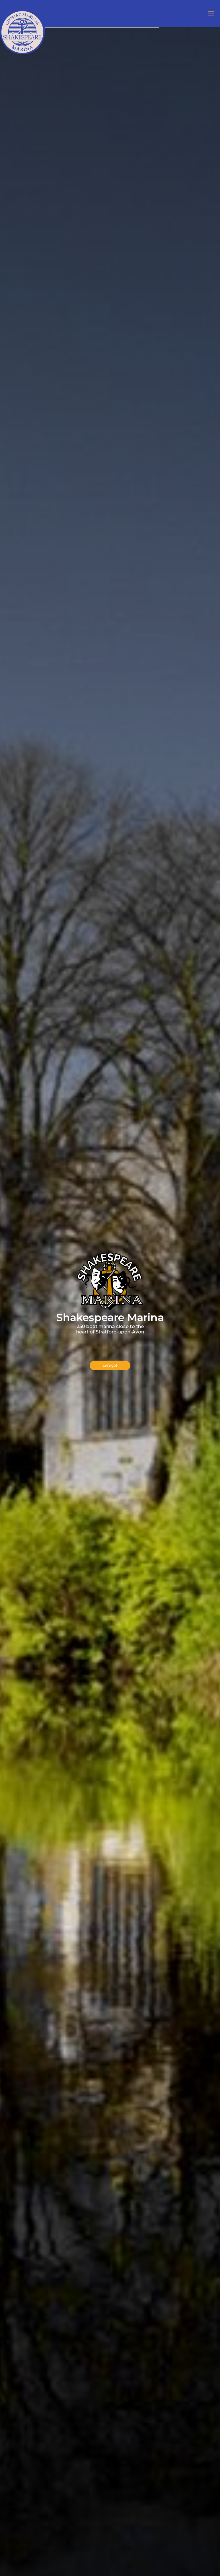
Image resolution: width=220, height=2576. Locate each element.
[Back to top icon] (192, 2564)
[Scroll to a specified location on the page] (110, 1365)
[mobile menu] (211, 13)
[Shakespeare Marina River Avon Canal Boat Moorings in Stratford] (22, 27)
